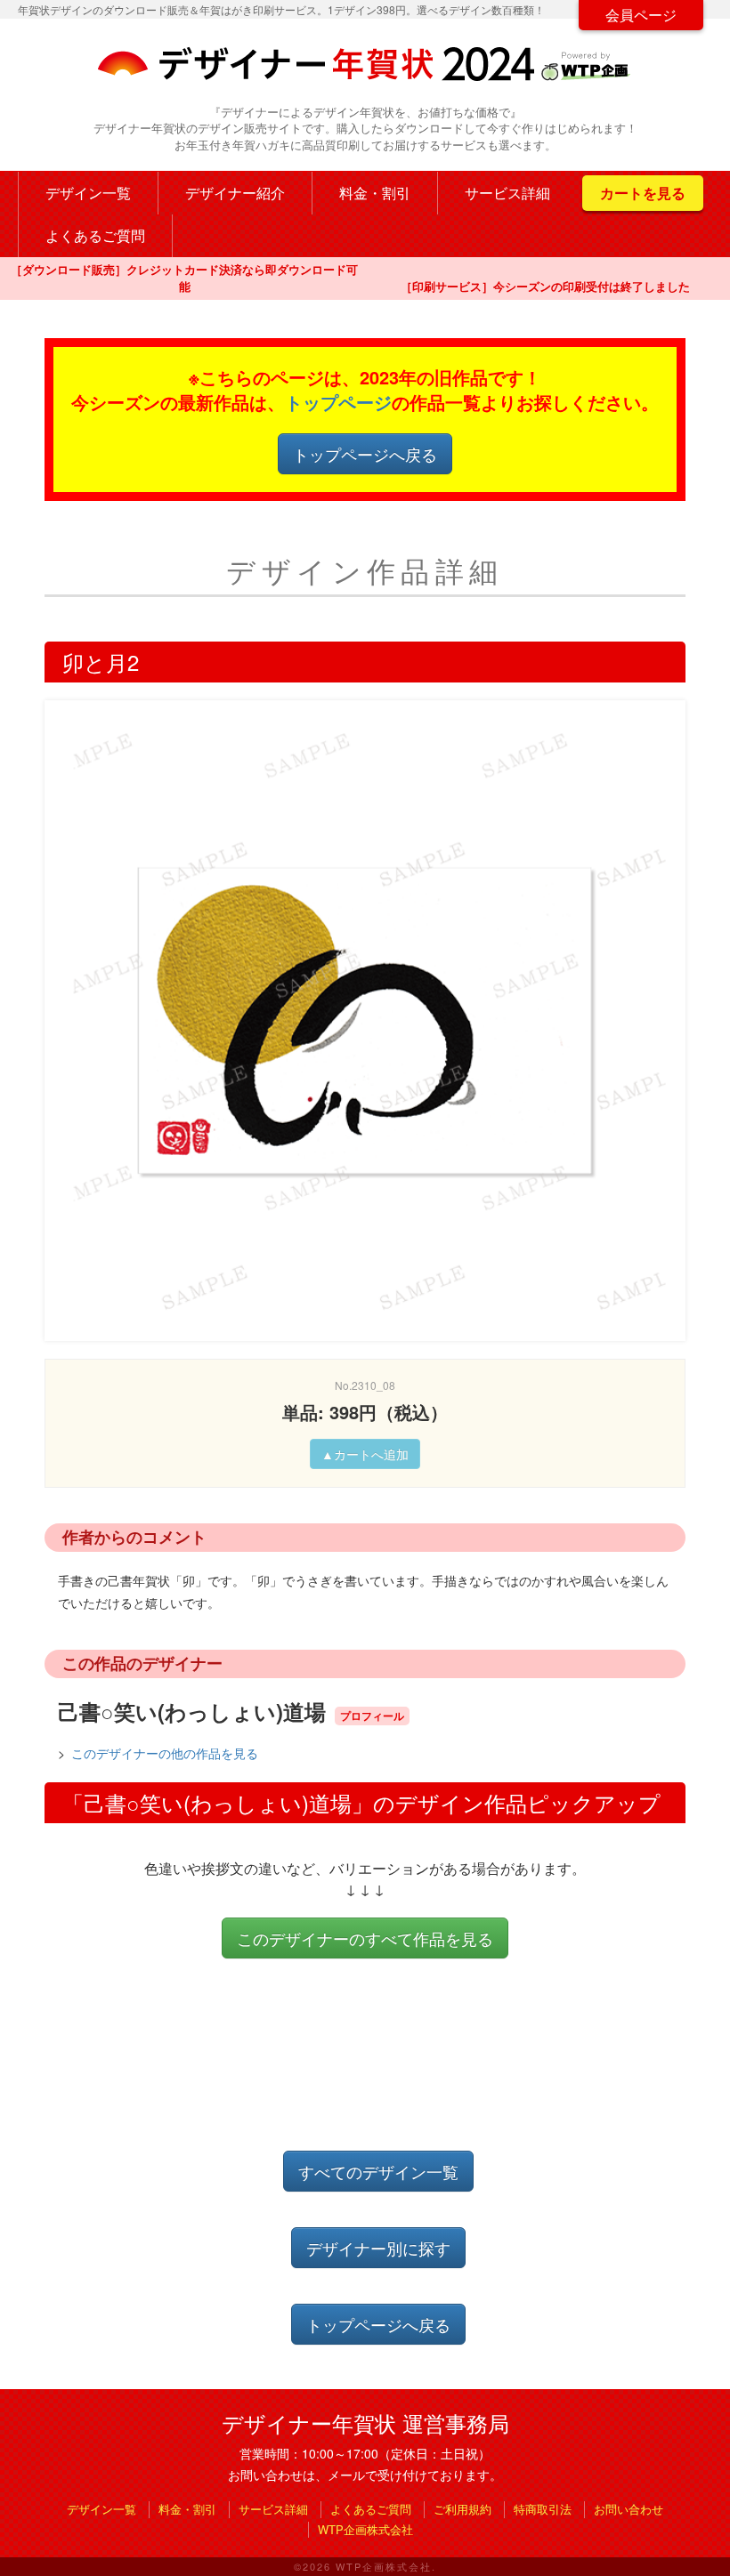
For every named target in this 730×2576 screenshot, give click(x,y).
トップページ (338, 402)
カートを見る (643, 193)
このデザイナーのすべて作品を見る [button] (365, 1938)
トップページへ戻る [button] (365, 454)
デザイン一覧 (88, 193)
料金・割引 (375, 193)
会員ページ (641, 15)
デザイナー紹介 (235, 193)
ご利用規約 (462, 2509)
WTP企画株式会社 (365, 2529)
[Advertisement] (369, 2070)
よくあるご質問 (95, 235)
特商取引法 (543, 2509)
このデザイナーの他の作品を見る (165, 1753)
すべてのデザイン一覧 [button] (378, 2171)
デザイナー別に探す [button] (378, 2248)
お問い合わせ (629, 2509)
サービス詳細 (507, 193)
